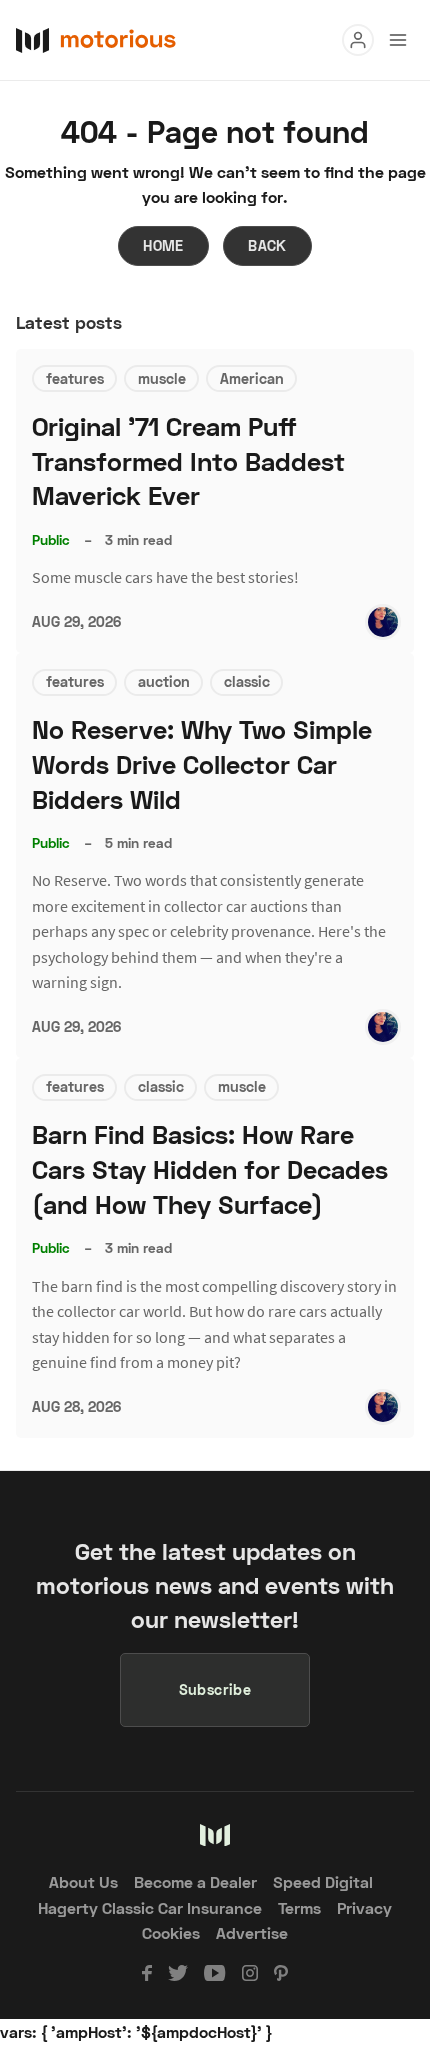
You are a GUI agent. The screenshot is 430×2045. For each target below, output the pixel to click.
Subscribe (215, 1689)
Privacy (364, 1907)
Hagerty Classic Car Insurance (150, 1907)
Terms (299, 1907)
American (252, 378)
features (75, 378)
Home (163, 245)
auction (164, 681)
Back (267, 245)
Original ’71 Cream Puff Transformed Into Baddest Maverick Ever (188, 461)
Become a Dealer (195, 1881)
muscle (162, 378)
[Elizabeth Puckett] (383, 622)
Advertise (252, 1932)
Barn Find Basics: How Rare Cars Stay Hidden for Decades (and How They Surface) (210, 1169)
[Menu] (358, 40)
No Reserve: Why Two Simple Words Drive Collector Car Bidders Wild (202, 764)
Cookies (171, 1932)
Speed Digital (323, 1881)
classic (247, 681)
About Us (83, 1881)
